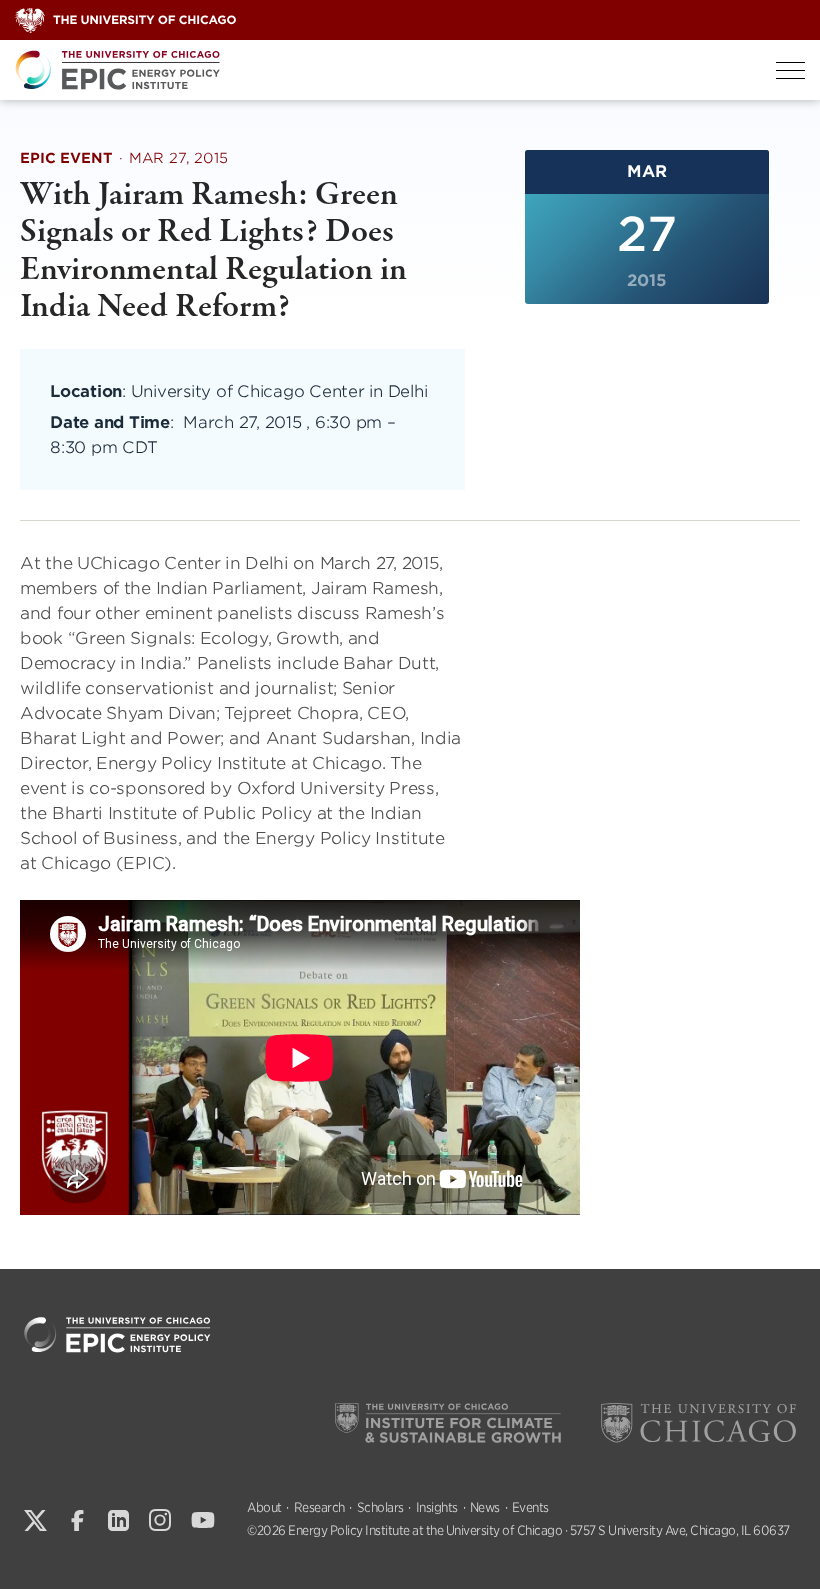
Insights (437, 1507)
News (485, 1507)
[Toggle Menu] (790, 70)
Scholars (380, 1507)
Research (319, 1507)
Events (530, 1507)
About (264, 1507)
